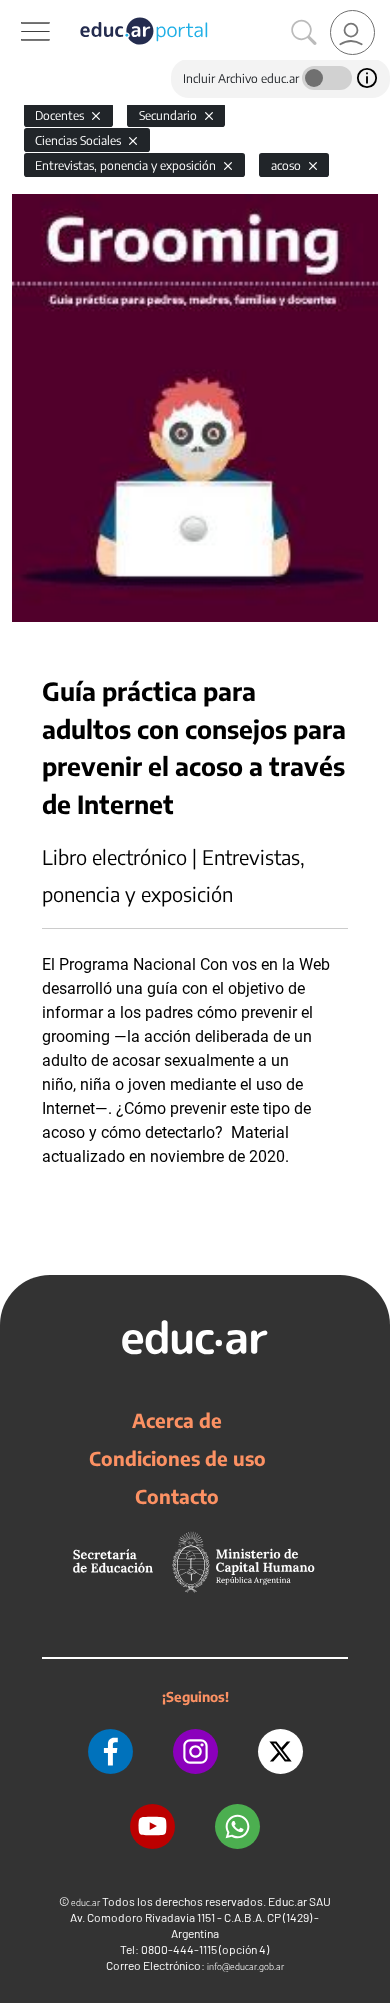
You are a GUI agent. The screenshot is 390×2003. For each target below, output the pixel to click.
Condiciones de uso (177, 1458)
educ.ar (85, 1902)
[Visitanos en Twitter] (280, 1751)
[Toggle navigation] (18, 11)
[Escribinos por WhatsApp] (237, 1826)
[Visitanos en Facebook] (110, 1751)
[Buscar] (304, 33)
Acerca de (177, 1420)
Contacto (177, 1496)
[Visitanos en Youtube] (152, 1826)
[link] (352, 32)
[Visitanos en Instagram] (195, 1751)
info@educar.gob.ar (245, 1966)
